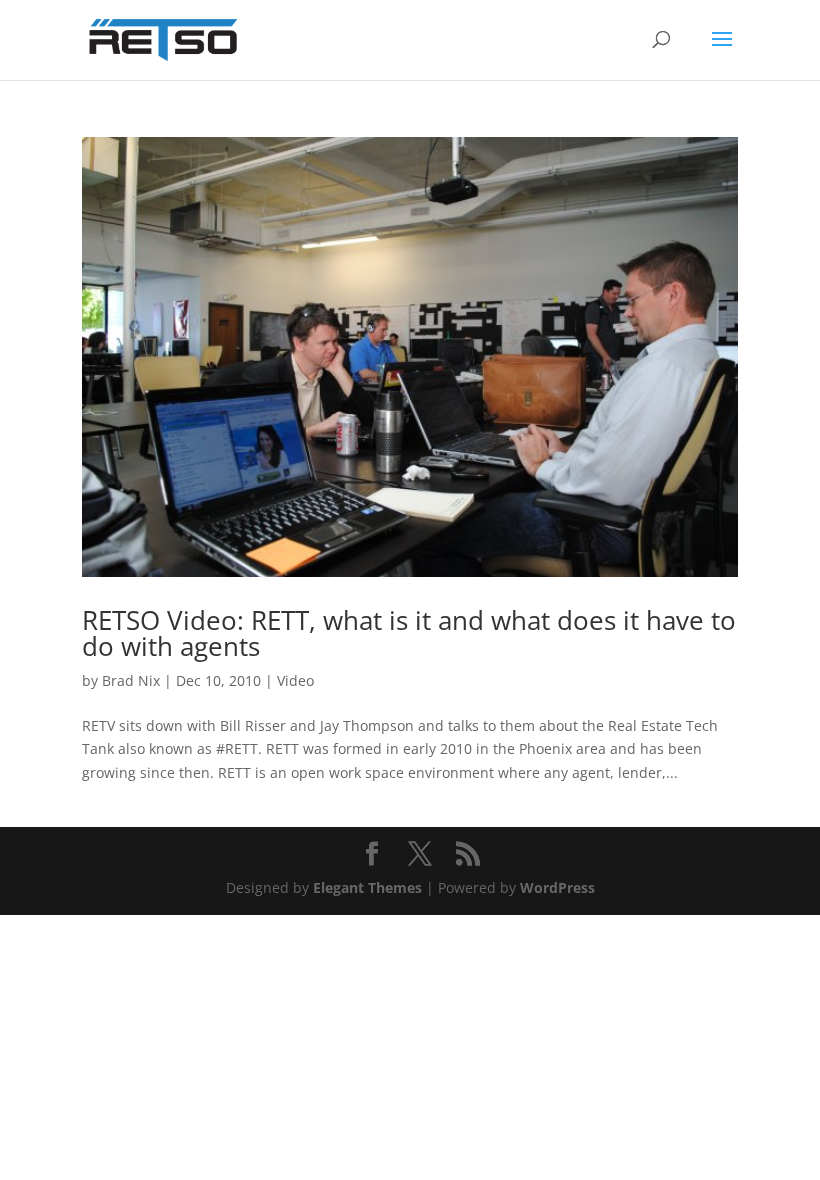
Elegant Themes (367, 887)
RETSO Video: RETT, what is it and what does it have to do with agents (409, 633)
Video (295, 680)
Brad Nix (131, 680)
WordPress (557, 887)
